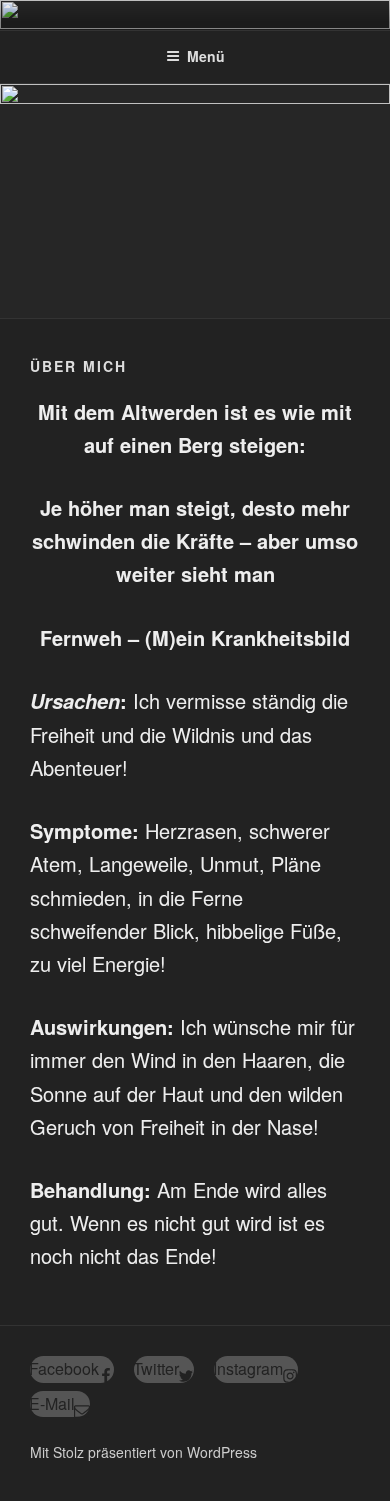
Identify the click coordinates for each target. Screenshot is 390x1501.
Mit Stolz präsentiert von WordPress (143, 1452)
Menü (206, 56)
